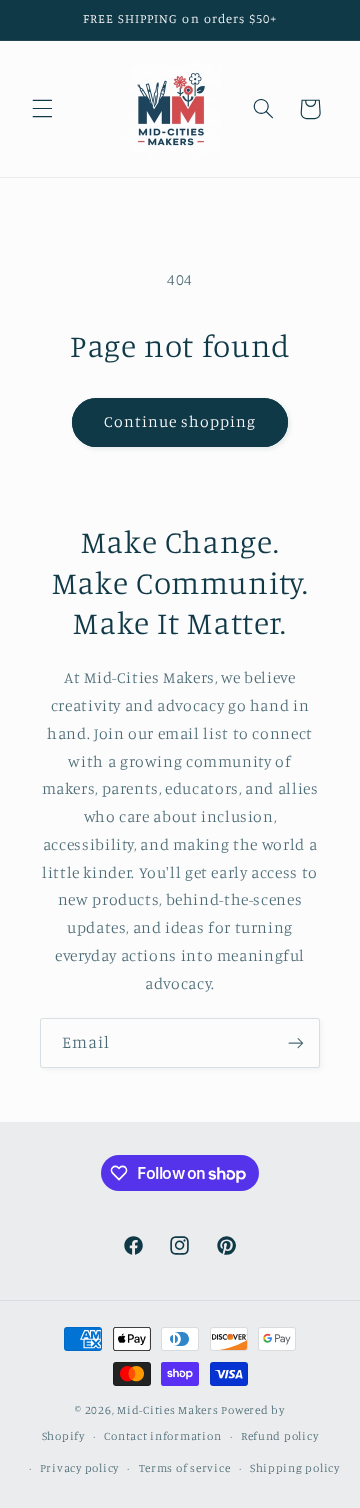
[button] (42, 109)
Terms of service (185, 1468)
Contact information (162, 1436)
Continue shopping (180, 421)
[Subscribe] (296, 1042)
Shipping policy (295, 1468)
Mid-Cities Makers (168, 1410)
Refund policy (280, 1436)
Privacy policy (79, 1468)
